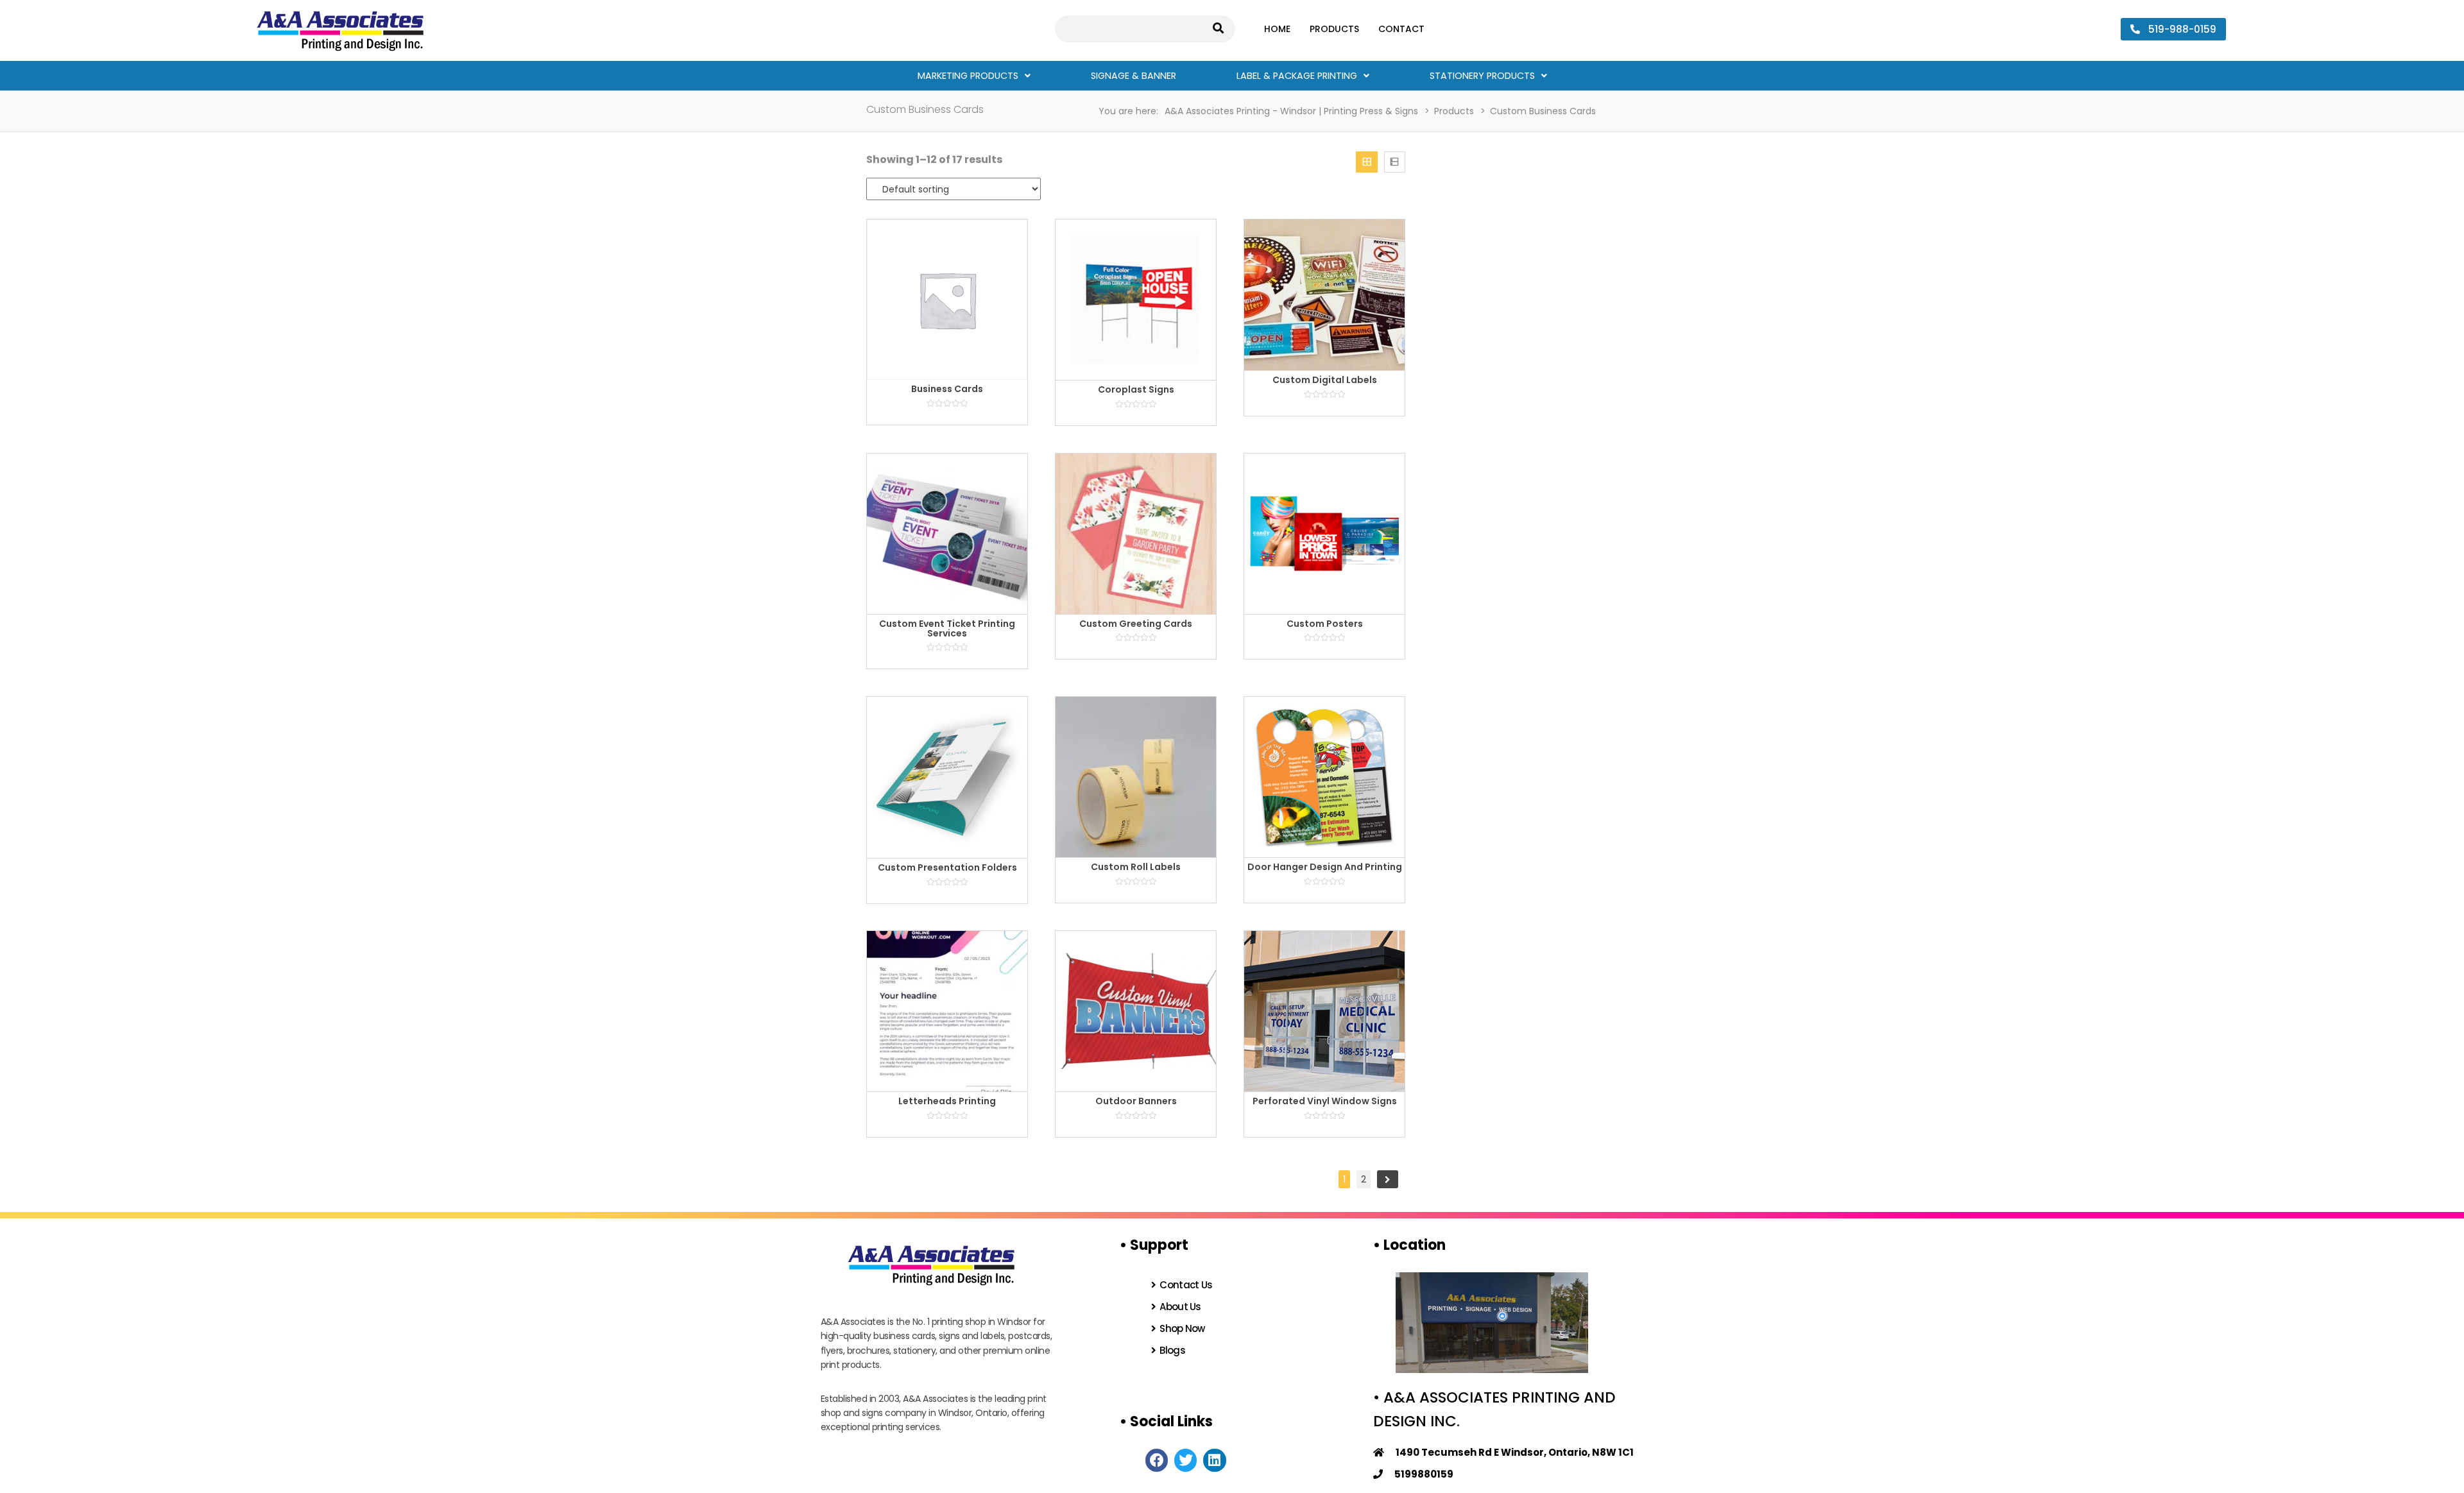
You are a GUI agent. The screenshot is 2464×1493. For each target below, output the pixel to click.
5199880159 (1418, 1474)
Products (1334, 29)
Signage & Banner (1134, 76)
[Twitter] (1185, 1460)
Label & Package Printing (1297, 76)
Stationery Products (1482, 76)
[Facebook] (1157, 1460)
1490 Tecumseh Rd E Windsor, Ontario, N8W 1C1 (1509, 1452)
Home (1277, 29)
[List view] (1395, 162)
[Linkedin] (1214, 1460)
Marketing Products (968, 76)
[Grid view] (1366, 162)
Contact (1401, 29)
